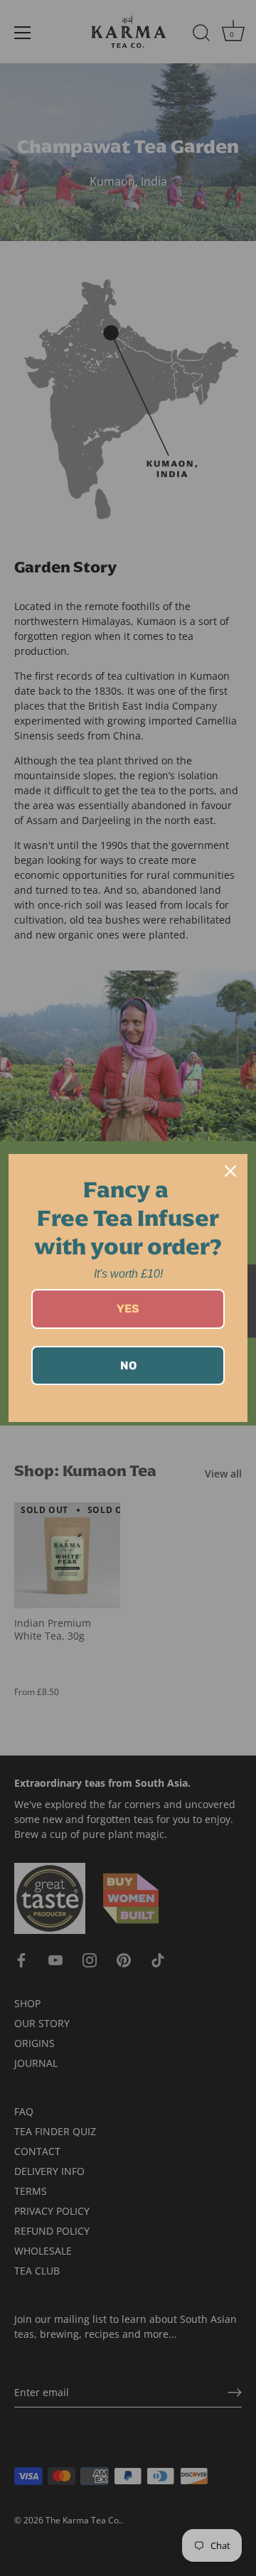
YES (128, 1309)
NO (128, 1366)
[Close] (230, 1171)
